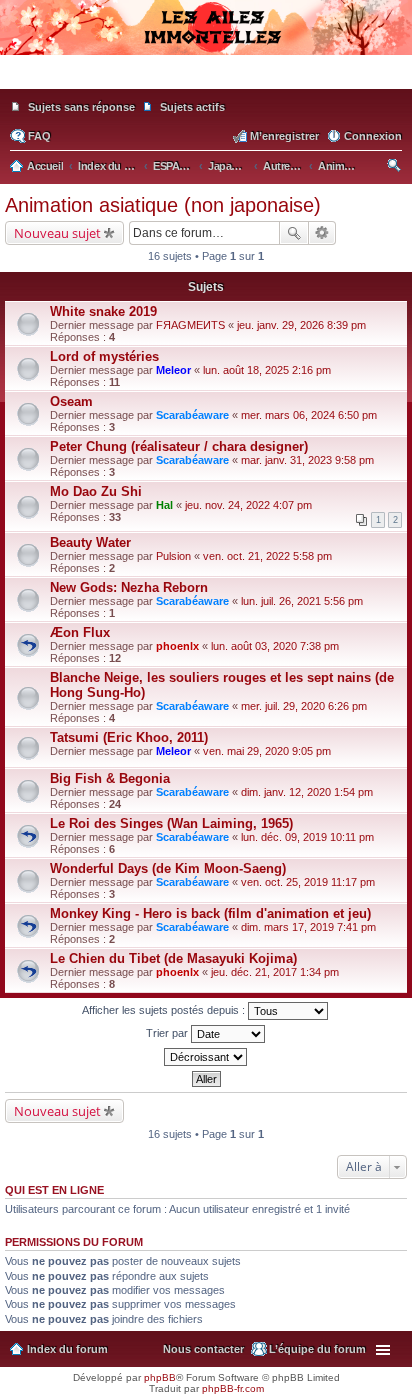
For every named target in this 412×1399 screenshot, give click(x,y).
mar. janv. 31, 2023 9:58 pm (307, 460)
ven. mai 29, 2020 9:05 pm (267, 751)
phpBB (160, 1377)
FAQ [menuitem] (39, 136)
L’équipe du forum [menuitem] (317, 1349)
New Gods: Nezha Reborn (129, 587)
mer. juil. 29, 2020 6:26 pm (304, 706)
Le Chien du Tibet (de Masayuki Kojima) (173, 958)
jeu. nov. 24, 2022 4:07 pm (248, 505)
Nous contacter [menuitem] (203, 1349)
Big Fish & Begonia (110, 778)
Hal (164, 505)
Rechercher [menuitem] (395, 168)
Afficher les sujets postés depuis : (165, 1010)
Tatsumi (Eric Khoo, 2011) (129, 737)
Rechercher (294, 233)
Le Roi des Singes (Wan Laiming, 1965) (171, 823)
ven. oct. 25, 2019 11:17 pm (308, 882)
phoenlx (177, 646)
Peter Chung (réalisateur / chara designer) (179, 446)
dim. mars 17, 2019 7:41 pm (308, 927)
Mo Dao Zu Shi (96, 491)
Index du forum (67, 1349)
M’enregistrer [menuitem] (284, 136)
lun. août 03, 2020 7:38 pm (275, 646)
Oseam (71, 401)
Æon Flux (80, 632)
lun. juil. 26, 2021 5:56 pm (302, 601)
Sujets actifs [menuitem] (192, 107)
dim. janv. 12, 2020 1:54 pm (307, 792)
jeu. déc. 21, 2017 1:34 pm (275, 972)
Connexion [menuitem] (373, 136)
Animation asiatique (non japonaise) (163, 205)
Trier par (168, 1033)
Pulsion (173, 556)
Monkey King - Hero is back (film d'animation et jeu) (210, 913)
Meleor (173, 370)
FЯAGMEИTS (190, 325)
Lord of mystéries (104, 356)
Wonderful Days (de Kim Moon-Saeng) (168, 868)
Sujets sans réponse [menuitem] (81, 107)
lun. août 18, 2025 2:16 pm (267, 370)
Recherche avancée (322, 233)
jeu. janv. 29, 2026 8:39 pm (301, 325)
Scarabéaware (192, 415)
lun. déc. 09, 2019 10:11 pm (307, 837)
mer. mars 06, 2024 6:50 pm (309, 415)
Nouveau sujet (57, 233)
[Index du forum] (206, 80)
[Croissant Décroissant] (206, 1057)
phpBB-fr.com (233, 1388)
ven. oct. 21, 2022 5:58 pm (267, 556)
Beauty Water (90, 542)
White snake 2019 (103, 311)
